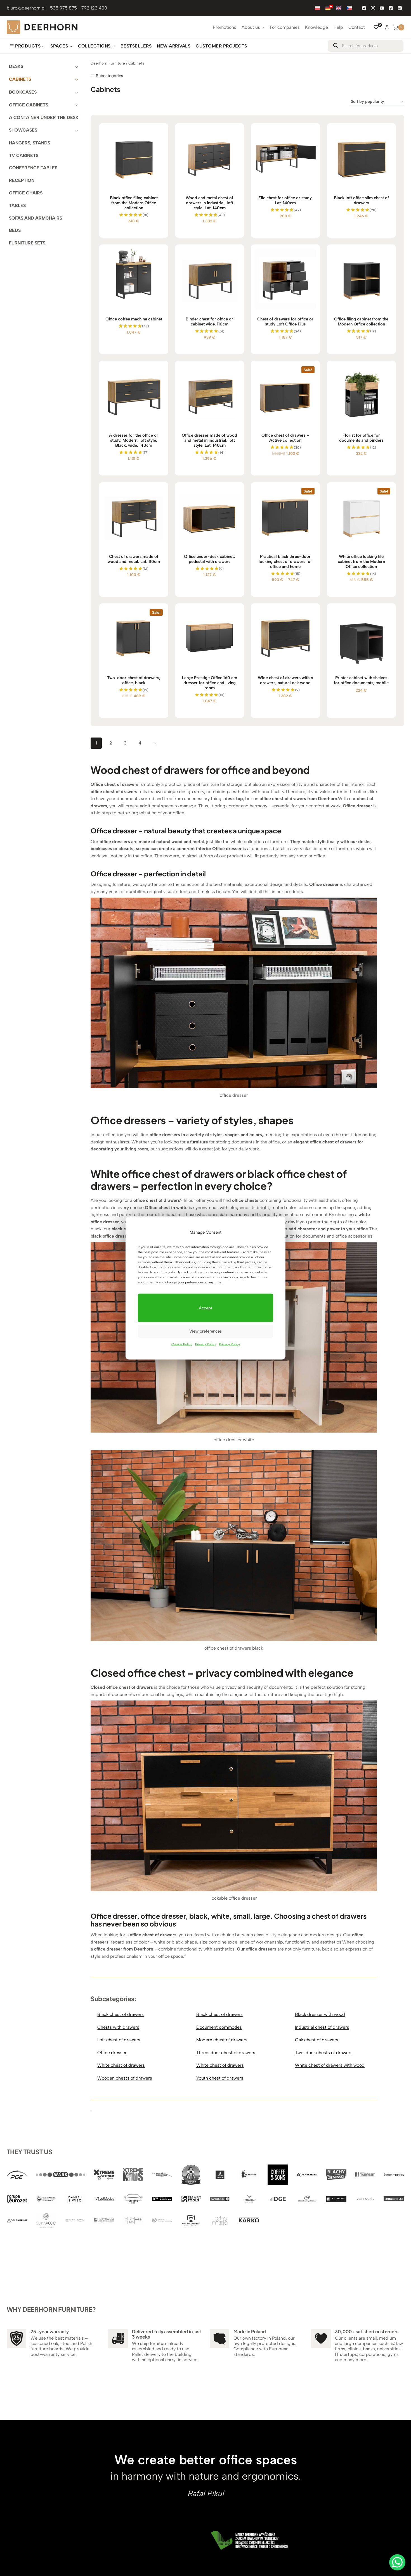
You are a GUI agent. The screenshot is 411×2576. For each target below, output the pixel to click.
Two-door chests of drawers (324, 2053)
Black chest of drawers (121, 2014)
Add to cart (359, 716)
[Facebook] (364, 8)
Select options (131, 475)
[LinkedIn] (400, 8)
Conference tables (33, 168)
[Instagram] (373, 8)
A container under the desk (44, 117)
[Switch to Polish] (317, 8)
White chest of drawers (121, 2065)
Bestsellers (136, 46)
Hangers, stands (29, 143)
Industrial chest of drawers (322, 2027)
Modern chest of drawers (222, 2040)
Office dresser (112, 2053)
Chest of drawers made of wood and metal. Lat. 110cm (134, 559)
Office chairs (26, 193)
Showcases (23, 130)
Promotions (225, 27)
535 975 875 (63, 8)
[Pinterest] (391, 8)
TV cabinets (24, 155)
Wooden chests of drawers (125, 2078)
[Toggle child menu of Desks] (77, 67)
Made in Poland (250, 2331)
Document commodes (219, 2027)
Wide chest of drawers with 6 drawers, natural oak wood (285, 680)
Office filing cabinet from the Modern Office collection (361, 322)
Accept (206, 1308)
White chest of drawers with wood (330, 2065)
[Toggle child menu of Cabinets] (77, 79)
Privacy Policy (206, 1344)
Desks (16, 66)
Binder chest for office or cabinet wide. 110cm (209, 322)
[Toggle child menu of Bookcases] (77, 92)
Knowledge (316, 27)
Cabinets (20, 79)
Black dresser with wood (320, 2014)
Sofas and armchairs (36, 218)
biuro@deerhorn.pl (26, 8)
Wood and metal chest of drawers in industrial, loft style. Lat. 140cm (209, 203)
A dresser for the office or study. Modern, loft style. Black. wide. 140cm (134, 440)
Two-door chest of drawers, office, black (134, 680)
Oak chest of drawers (317, 2040)
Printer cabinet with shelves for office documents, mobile (361, 680)
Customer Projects (221, 46)
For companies (285, 27)
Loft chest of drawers (119, 2040)
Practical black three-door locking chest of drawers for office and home (285, 562)
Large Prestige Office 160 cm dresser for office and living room (210, 683)
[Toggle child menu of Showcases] (77, 130)
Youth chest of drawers (220, 2078)
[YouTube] (382, 8)
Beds (15, 230)
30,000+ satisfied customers (367, 2331)
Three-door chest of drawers (226, 2053)
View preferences (206, 1331)
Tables (17, 205)
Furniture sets (27, 243)
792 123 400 (94, 8)
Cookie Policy (182, 1344)
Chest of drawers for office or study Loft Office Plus (285, 322)
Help (338, 27)
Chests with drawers (118, 2027)
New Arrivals (174, 46)
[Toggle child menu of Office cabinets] (77, 105)
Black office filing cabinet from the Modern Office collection (134, 203)
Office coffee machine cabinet (134, 319)
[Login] (387, 27)
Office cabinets (29, 105)
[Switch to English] (339, 8)
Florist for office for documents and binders (361, 438)
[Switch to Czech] (349, 8)
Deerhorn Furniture (108, 63)
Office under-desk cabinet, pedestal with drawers (209, 559)
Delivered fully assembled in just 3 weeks (167, 2334)
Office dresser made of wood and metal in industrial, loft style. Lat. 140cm (209, 440)
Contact (357, 27)
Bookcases (23, 92)
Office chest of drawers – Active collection (285, 438)
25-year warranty (50, 2331)
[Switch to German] (328, 8)
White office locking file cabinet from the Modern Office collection (361, 562)
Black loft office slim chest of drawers (361, 200)
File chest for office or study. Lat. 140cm (285, 200)
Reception (22, 180)
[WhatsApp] (397, 2562)
